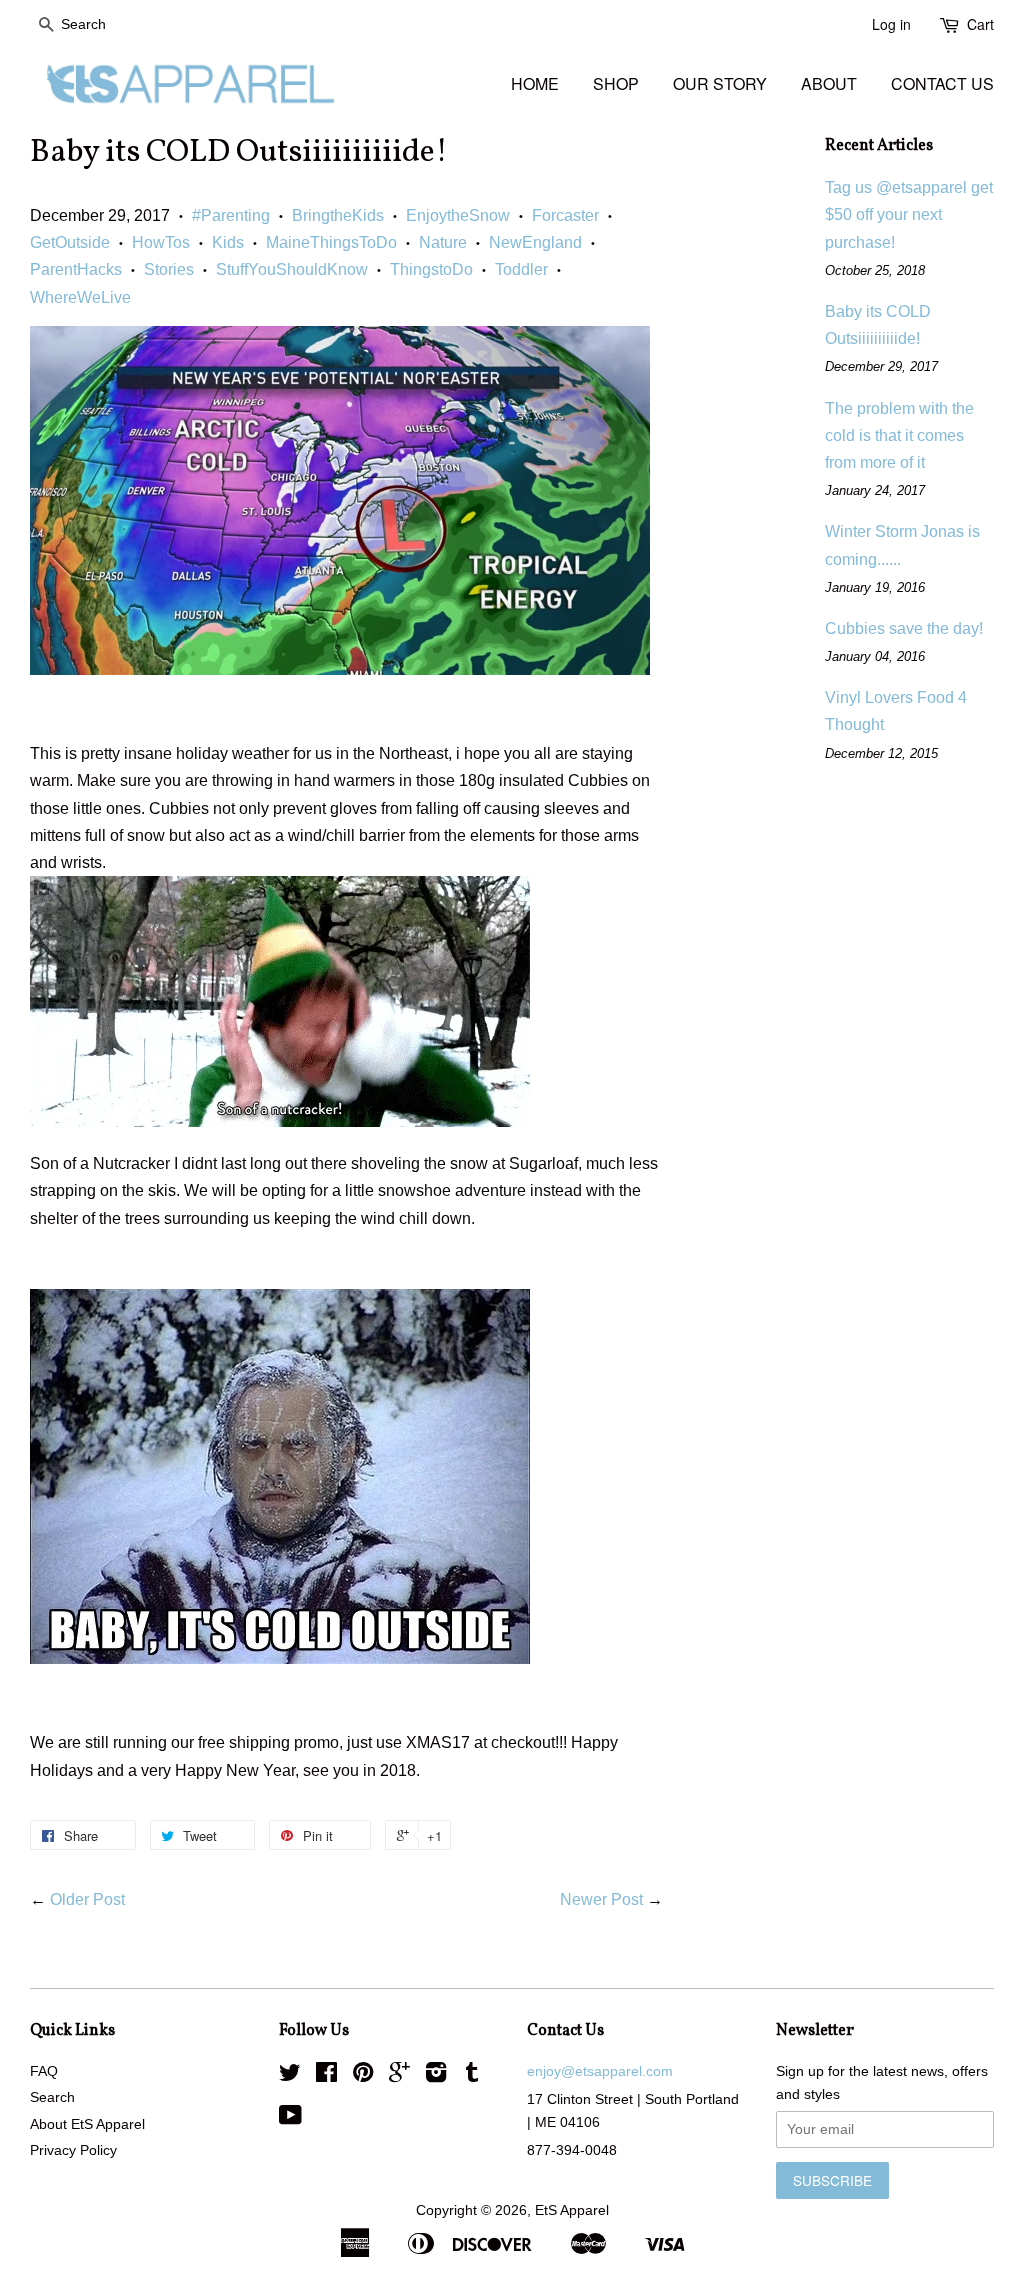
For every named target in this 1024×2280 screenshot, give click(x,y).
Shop (616, 83)
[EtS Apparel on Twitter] (290, 2076)
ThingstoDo (431, 269)
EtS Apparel (572, 2210)
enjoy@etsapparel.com (600, 2071)
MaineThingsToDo (331, 242)
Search (52, 2097)
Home (535, 83)
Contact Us (942, 83)
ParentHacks (76, 269)
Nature (443, 242)
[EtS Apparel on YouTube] (290, 2119)
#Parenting (231, 215)
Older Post (87, 1899)
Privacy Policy (73, 2150)
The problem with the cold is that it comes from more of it (899, 435)
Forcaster (565, 215)
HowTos (161, 242)
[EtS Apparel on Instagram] (436, 2076)
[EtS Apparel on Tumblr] (472, 2076)
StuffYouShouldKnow (292, 269)
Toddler (521, 269)
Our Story (720, 83)
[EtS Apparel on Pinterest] (363, 2076)
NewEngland (535, 242)
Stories (169, 269)
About (829, 83)
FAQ (44, 2071)
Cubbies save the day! (904, 628)
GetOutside (70, 242)
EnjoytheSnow (458, 215)
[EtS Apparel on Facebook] (326, 2076)
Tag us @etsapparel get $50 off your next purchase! (909, 214)
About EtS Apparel (87, 2124)
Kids (228, 242)
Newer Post (601, 1899)
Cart (980, 24)
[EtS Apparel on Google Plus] (399, 2076)
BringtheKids (338, 215)
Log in (891, 24)
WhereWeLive (80, 297)
